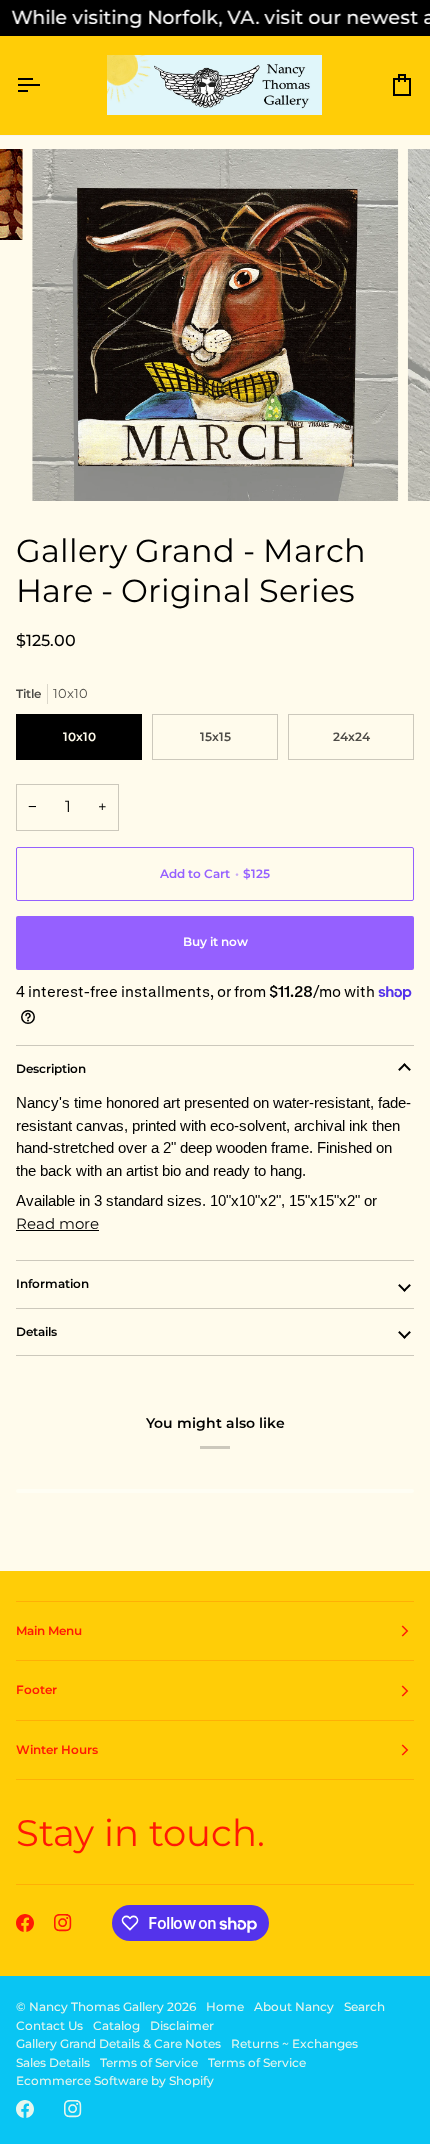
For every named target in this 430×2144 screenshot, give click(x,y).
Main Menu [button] (49, 1630)
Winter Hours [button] (57, 1749)
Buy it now (215, 941)
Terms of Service (149, 2062)
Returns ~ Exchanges (294, 2043)
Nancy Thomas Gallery (96, 2006)
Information (52, 1283)
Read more (57, 1223)
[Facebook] (25, 1923)
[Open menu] (46, 85)
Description (51, 1068)
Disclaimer (182, 2025)
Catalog (116, 2025)
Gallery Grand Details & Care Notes (118, 2043)
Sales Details (53, 2062)
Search (364, 2006)
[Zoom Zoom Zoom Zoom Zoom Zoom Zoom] (215, 324)
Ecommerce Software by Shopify (115, 2080)
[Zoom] (69, 463)
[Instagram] (63, 1923)
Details (36, 1331)
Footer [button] (36, 1689)
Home (225, 2006)
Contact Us (49, 2025)
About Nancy (294, 2006)
